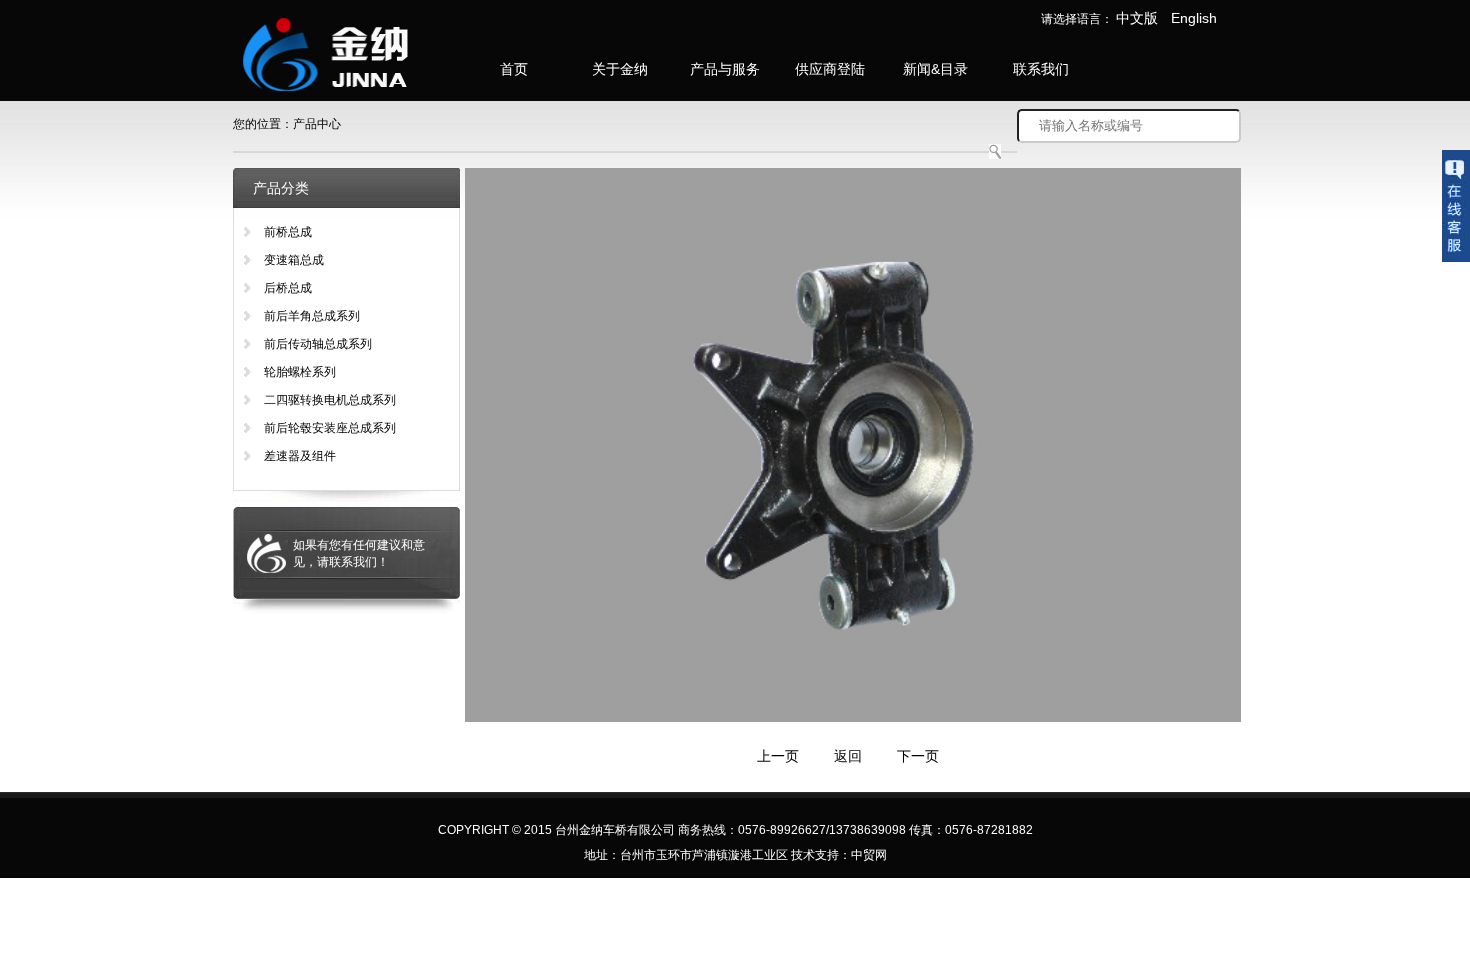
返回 (848, 756)
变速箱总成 (294, 260)
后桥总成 (288, 288)
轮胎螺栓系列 (300, 372)
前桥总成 (288, 232)
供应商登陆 (830, 69)
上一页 (778, 756)
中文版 (1137, 18)
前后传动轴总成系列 (318, 344)
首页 (514, 69)
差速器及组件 (300, 456)
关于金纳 (620, 69)
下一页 (918, 756)
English (1194, 18)
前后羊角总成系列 (312, 316)
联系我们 (1041, 69)
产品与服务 (725, 69)
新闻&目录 (935, 69)
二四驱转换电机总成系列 (330, 400)
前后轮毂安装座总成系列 (330, 428)
